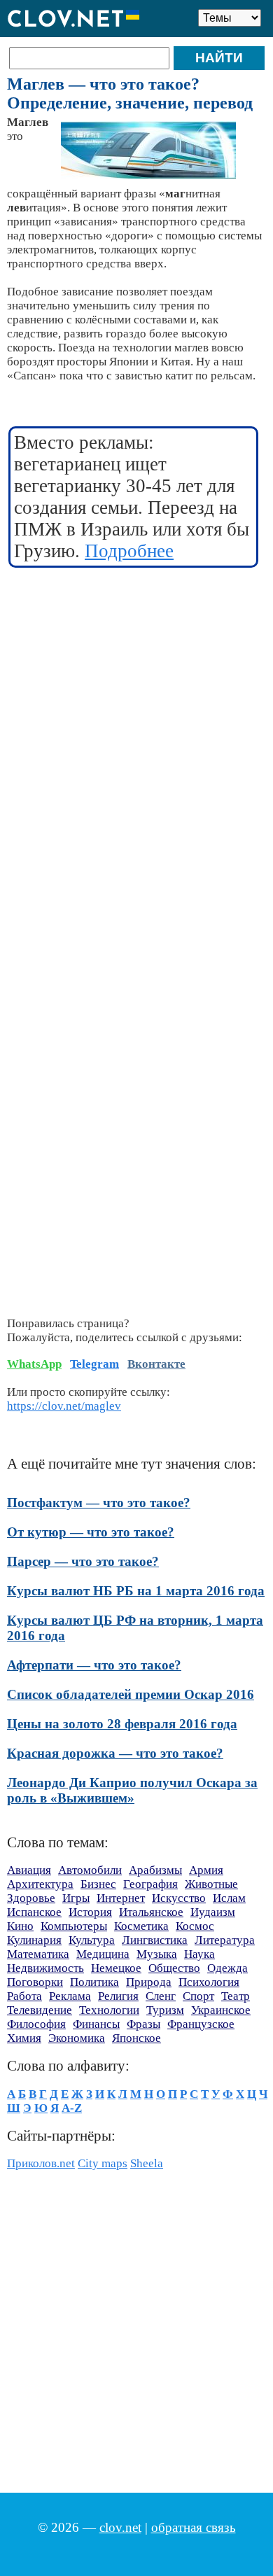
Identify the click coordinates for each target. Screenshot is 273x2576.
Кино (20, 1926)
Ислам (229, 1898)
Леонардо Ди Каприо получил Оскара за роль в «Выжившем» (132, 1790)
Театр (236, 1996)
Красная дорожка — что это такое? (115, 1753)
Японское (136, 2038)
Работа (24, 1996)
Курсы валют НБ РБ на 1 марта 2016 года (136, 1591)
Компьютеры (74, 1926)
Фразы (143, 2024)
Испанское (34, 1912)
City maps (103, 2163)
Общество (174, 1968)
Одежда (227, 1968)
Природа (149, 1982)
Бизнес (98, 1884)
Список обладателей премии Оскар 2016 (131, 1694)
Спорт (198, 1996)
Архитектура (40, 1884)
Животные (211, 1884)
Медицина (103, 1954)
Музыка (157, 1954)
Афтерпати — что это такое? (94, 1665)
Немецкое (116, 1968)
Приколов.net (41, 2163)
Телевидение (40, 2010)
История (90, 1912)
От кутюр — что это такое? (91, 1532)
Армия (206, 1870)
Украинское (221, 2010)
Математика (38, 1954)
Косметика (141, 1926)
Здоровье (31, 1898)
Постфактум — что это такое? (99, 1503)
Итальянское (151, 1912)
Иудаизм (213, 1912)
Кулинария (34, 1940)
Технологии (109, 2010)
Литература (225, 1940)
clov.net (120, 2527)
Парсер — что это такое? (83, 1561)
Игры (76, 1898)
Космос (195, 1926)
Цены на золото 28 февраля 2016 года (122, 1724)
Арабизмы (155, 1870)
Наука (199, 1954)
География (150, 1884)
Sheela (147, 2163)
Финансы (96, 2024)
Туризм (165, 2010)
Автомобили (90, 1870)
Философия (36, 2024)
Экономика (77, 2038)
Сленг (161, 1996)
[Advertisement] (136, 720)
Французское (201, 2024)
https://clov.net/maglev (64, 1406)
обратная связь (194, 2527)
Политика (94, 1982)
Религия (118, 1996)
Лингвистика (155, 1940)
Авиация (29, 1870)
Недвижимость (45, 1968)
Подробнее (129, 551)
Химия (24, 2038)
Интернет (121, 1898)
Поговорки (35, 1982)
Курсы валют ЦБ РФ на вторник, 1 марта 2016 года (135, 1628)
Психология (209, 1982)
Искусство (179, 1898)
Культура (92, 1940)
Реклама (70, 1996)
